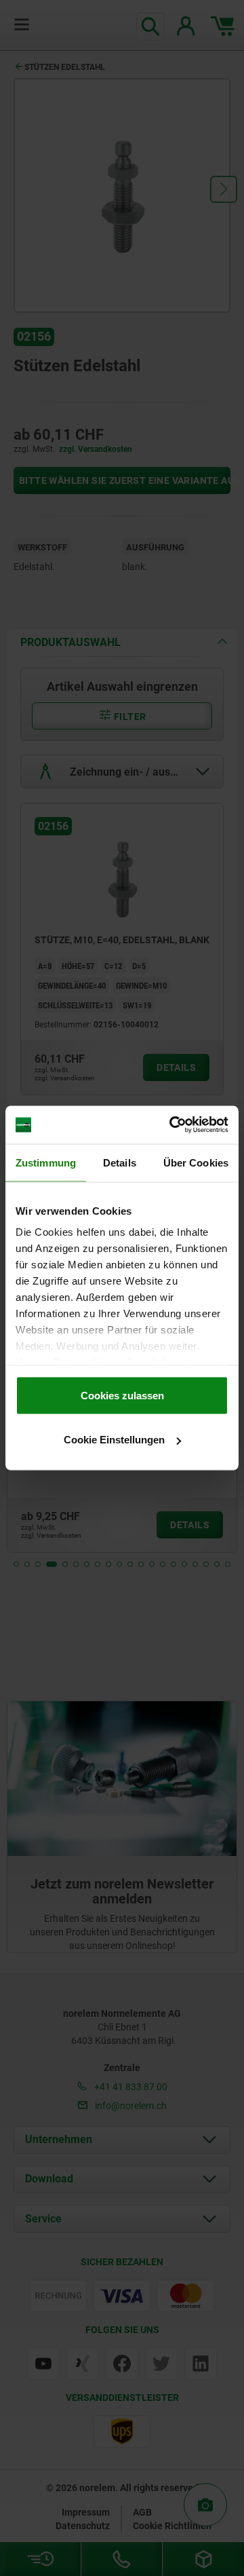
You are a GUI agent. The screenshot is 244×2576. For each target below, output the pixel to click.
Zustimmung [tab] (46, 1162)
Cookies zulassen (122, 1395)
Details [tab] (120, 1162)
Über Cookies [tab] (196, 1162)
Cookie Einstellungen (114, 1440)
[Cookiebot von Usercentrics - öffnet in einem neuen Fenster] (172, 1125)
